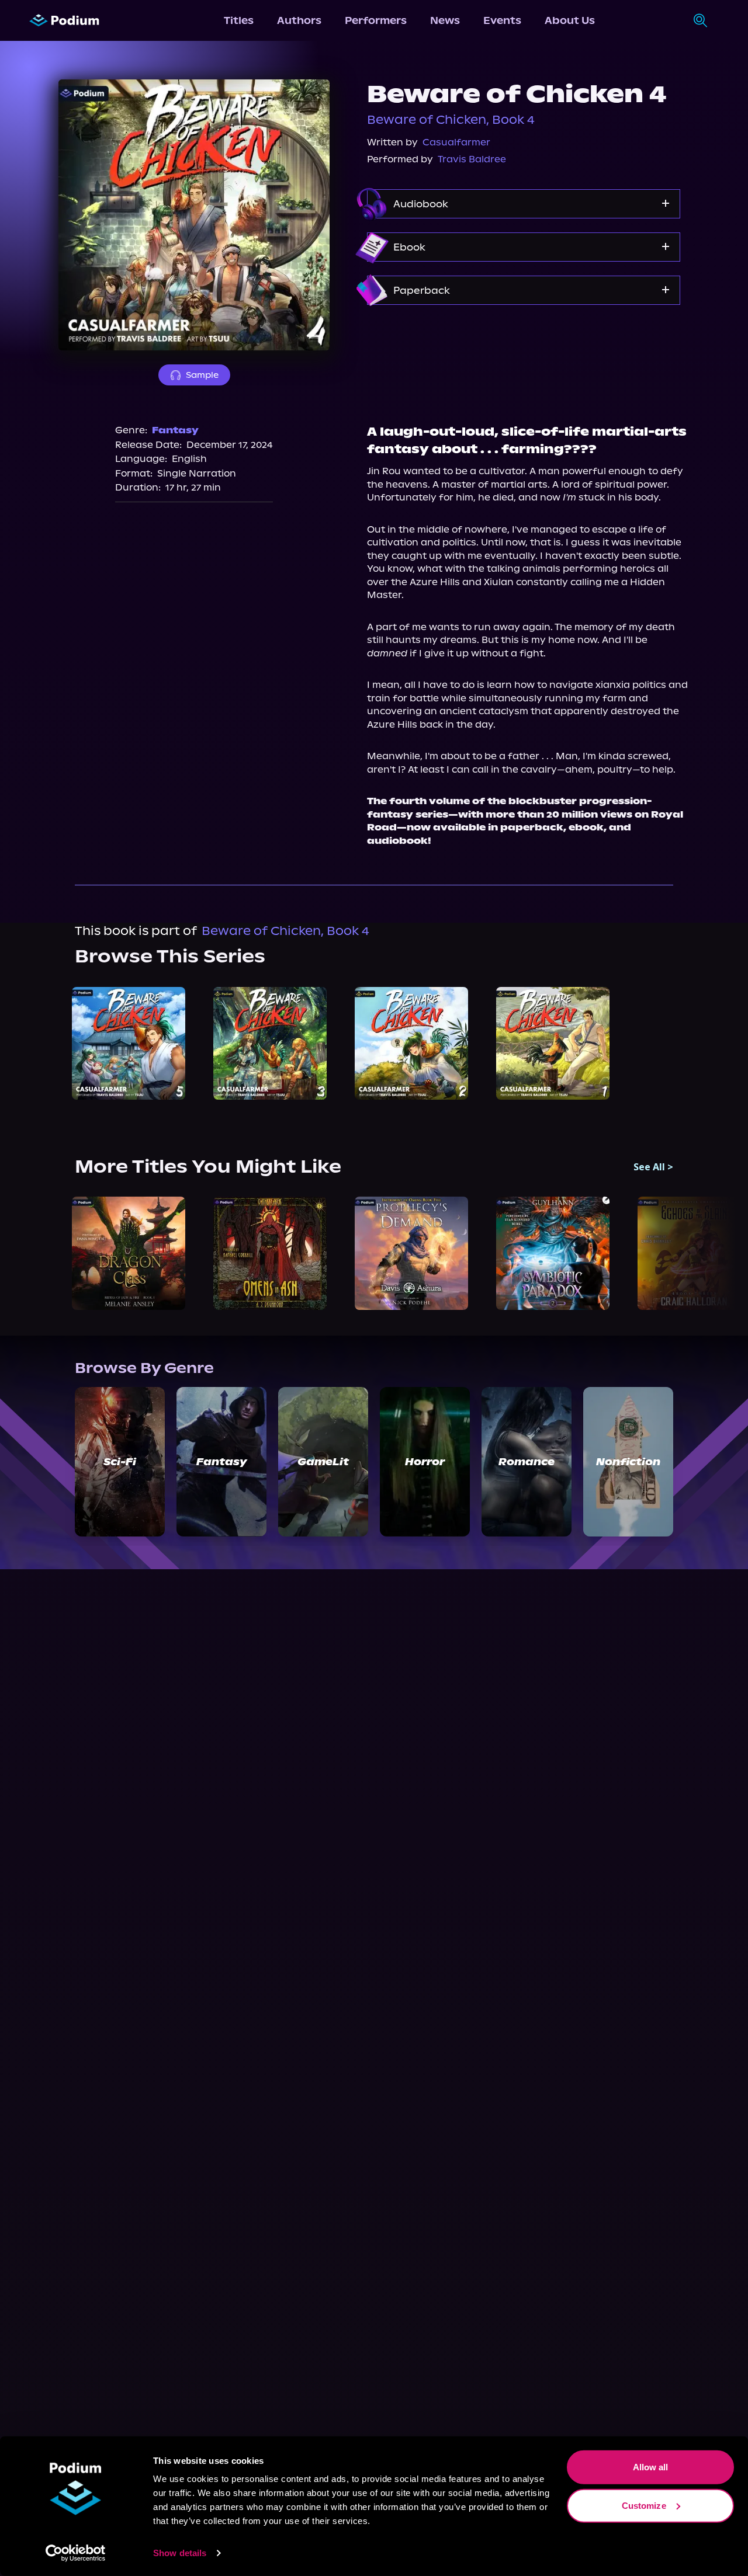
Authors (299, 20)
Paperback (422, 290)
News (445, 20)
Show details (180, 2553)
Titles (239, 20)
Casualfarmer (456, 142)
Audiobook (421, 204)
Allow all (651, 2467)
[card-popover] (129, 1044)
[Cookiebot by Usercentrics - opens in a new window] (76, 2553)
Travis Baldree (472, 159)
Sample (202, 375)
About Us (570, 20)
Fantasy (175, 430)
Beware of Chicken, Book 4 (451, 120)
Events (502, 20)
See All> (653, 1167)
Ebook (409, 247)
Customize (644, 2505)
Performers (376, 20)
